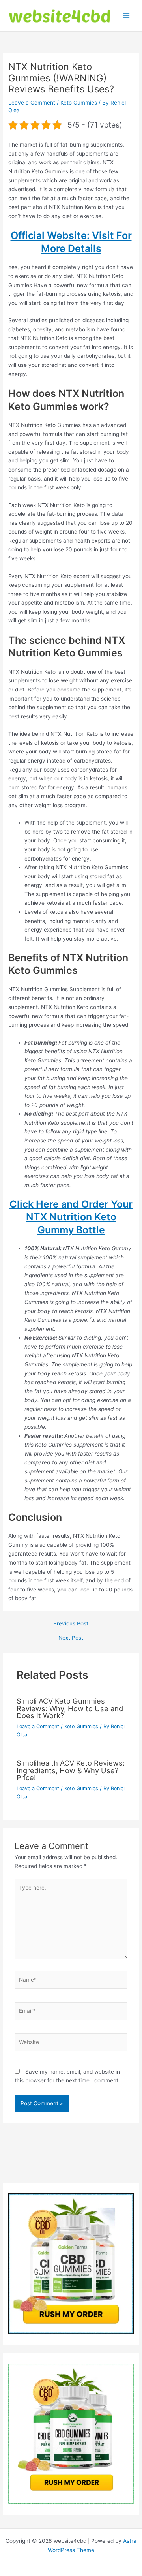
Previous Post (71, 1624)
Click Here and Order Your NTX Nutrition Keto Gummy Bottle (71, 1217)
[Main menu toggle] (126, 16)
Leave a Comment (32, 103)
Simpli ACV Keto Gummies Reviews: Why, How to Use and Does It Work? (70, 1708)
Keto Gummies (79, 103)
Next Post (71, 1638)
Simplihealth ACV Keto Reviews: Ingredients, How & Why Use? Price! (71, 1770)
